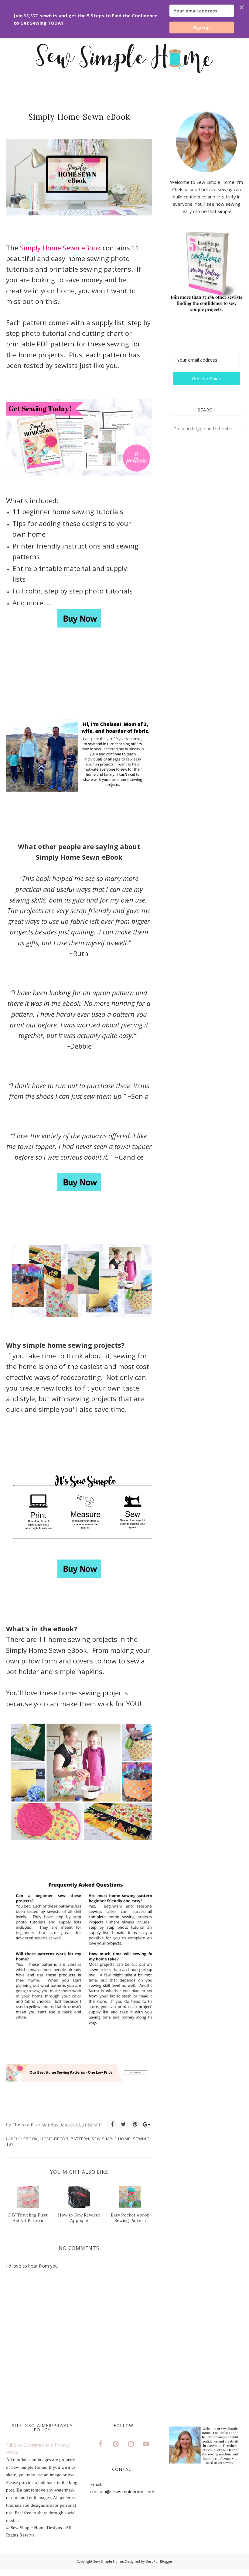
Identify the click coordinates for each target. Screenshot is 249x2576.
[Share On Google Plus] (147, 2124)
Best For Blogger (159, 2561)
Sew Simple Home (111, 2139)
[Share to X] (124, 2124)
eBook (31, 2139)
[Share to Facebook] (112, 2124)
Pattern (80, 2139)
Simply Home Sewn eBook (61, 248)
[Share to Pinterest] (135, 2124)
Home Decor (54, 2139)
